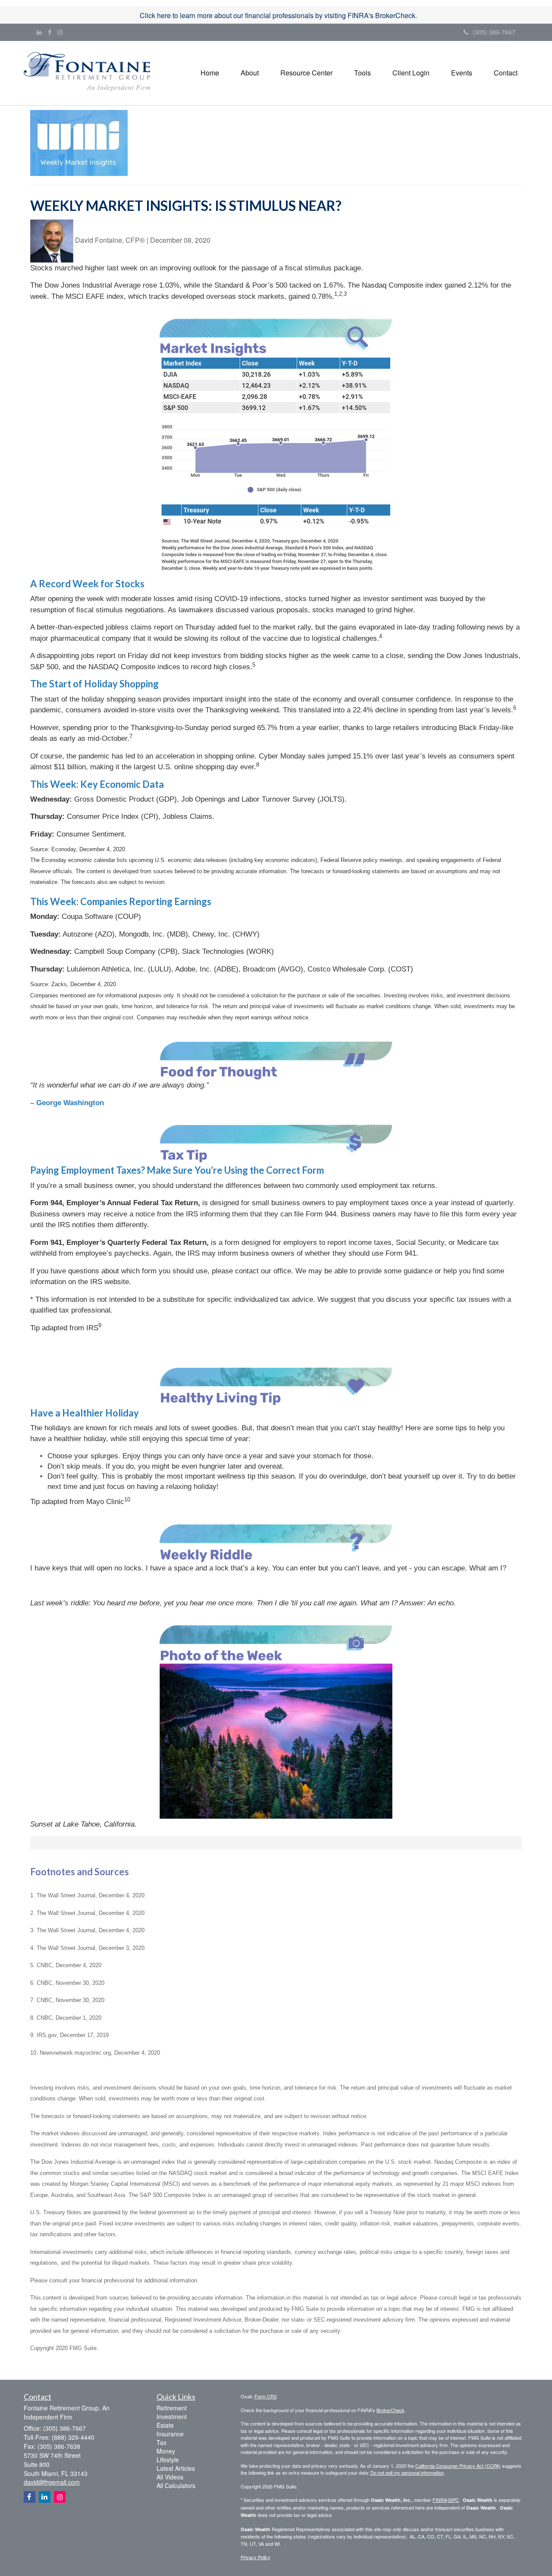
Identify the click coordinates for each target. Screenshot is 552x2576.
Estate (165, 2425)
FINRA (440, 2500)
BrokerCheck (390, 2410)
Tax (162, 2442)
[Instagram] (60, 32)
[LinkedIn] (39, 32)
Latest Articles (176, 2468)
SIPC (453, 2500)
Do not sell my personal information (407, 2473)
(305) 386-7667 (494, 32)
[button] (250, 73)
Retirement (172, 2408)
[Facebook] (50, 32)
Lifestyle (168, 2460)
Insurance (170, 2434)
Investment (172, 2416)
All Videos (170, 2477)
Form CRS (266, 2396)
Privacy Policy (256, 2557)
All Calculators (176, 2485)
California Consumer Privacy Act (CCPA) (458, 2466)
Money (166, 2451)
